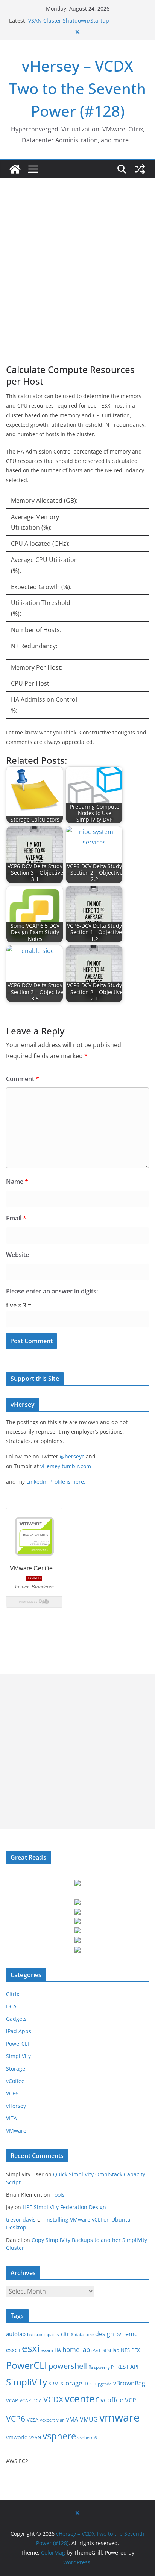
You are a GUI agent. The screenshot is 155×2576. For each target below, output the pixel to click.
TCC (89, 2383)
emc (131, 2334)
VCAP (12, 2400)
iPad (96, 2350)
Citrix (13, 1994)
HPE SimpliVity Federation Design (64, 2207)
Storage (16, 2068)
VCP (131, 2400)
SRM (54, 2384)
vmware (119, 2417)
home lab (76, 2349)
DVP (120, 2335)
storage (71, 2383)
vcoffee (112, 2400)
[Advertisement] (77, 260)
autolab (16, 2334)
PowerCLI (17, 2044)
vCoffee (15, 2081)
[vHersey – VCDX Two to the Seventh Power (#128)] (15, 169)
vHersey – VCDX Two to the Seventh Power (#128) (77, 88)
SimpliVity (18, 2056)
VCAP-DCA (31, 2401)
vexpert (47, 2420)
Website (17, 1255)
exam (47, 2350)
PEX (136, 2350)
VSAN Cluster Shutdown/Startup (69, 21)
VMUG (89, 2419)
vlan (61, 2420)
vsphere (59, 2436)
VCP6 (12, 2093)
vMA (72, 2419)
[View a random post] (140, 169)
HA (58, 2350)
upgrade (103, 2384)
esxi (31, 2348)
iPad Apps (19, 2031)
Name (17, 1182)
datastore (84, 2335)
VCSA (33, 2420)
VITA (11, 2118)
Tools (58, 2195)
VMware (16, 2131)
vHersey (16, 2106)
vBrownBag (129, 2383)
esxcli (13, 2350)
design (105, 2334)
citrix (67, 2334)
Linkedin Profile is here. (56, 1482)
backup (35, 2334)
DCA (11, 2006)
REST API (127, 2367)
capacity (52, 2335)
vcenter (82, 2399)
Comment (23, 1079)
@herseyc (72, 1456)
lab (116, 2350)
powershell (68, 2366)
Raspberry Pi (102, 2367)
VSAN (35, 2438)
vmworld (17, 2437)
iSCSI (106, 2350)
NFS (125, 2350)
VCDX (53, 2399)
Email (16, 1218)
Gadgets (16, 2019)
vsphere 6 (87, 2438)
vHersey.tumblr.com (66, 1466)
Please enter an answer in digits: (52, 1291)
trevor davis (21, 2219)
